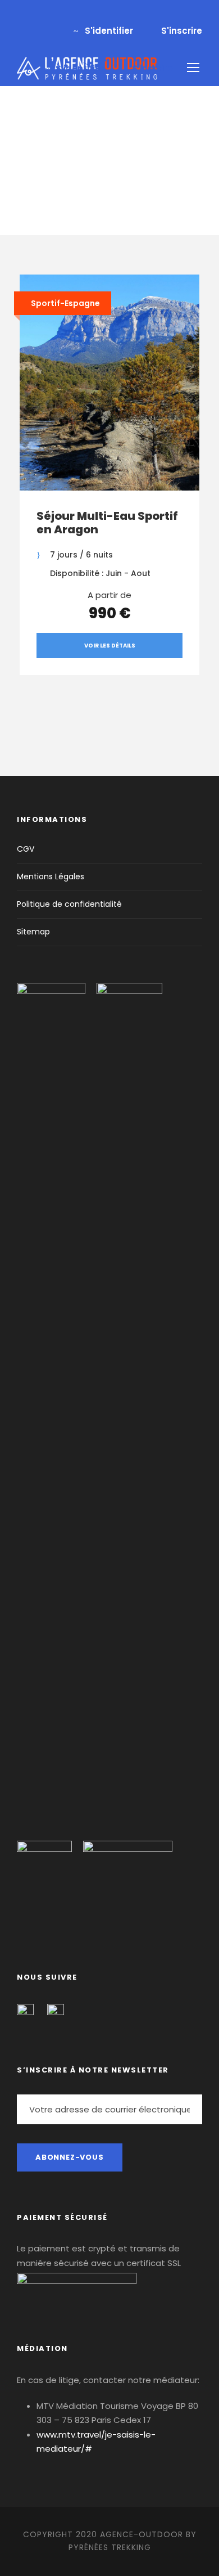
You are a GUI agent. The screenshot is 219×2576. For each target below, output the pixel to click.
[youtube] (39, 18)
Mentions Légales (51, 876)
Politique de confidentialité (69, 904)
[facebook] (20, 18)
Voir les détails (110, 646)
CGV (26, 849)
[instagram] (57, 18)
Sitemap (33, 932)
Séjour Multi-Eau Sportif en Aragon (107, 523)
